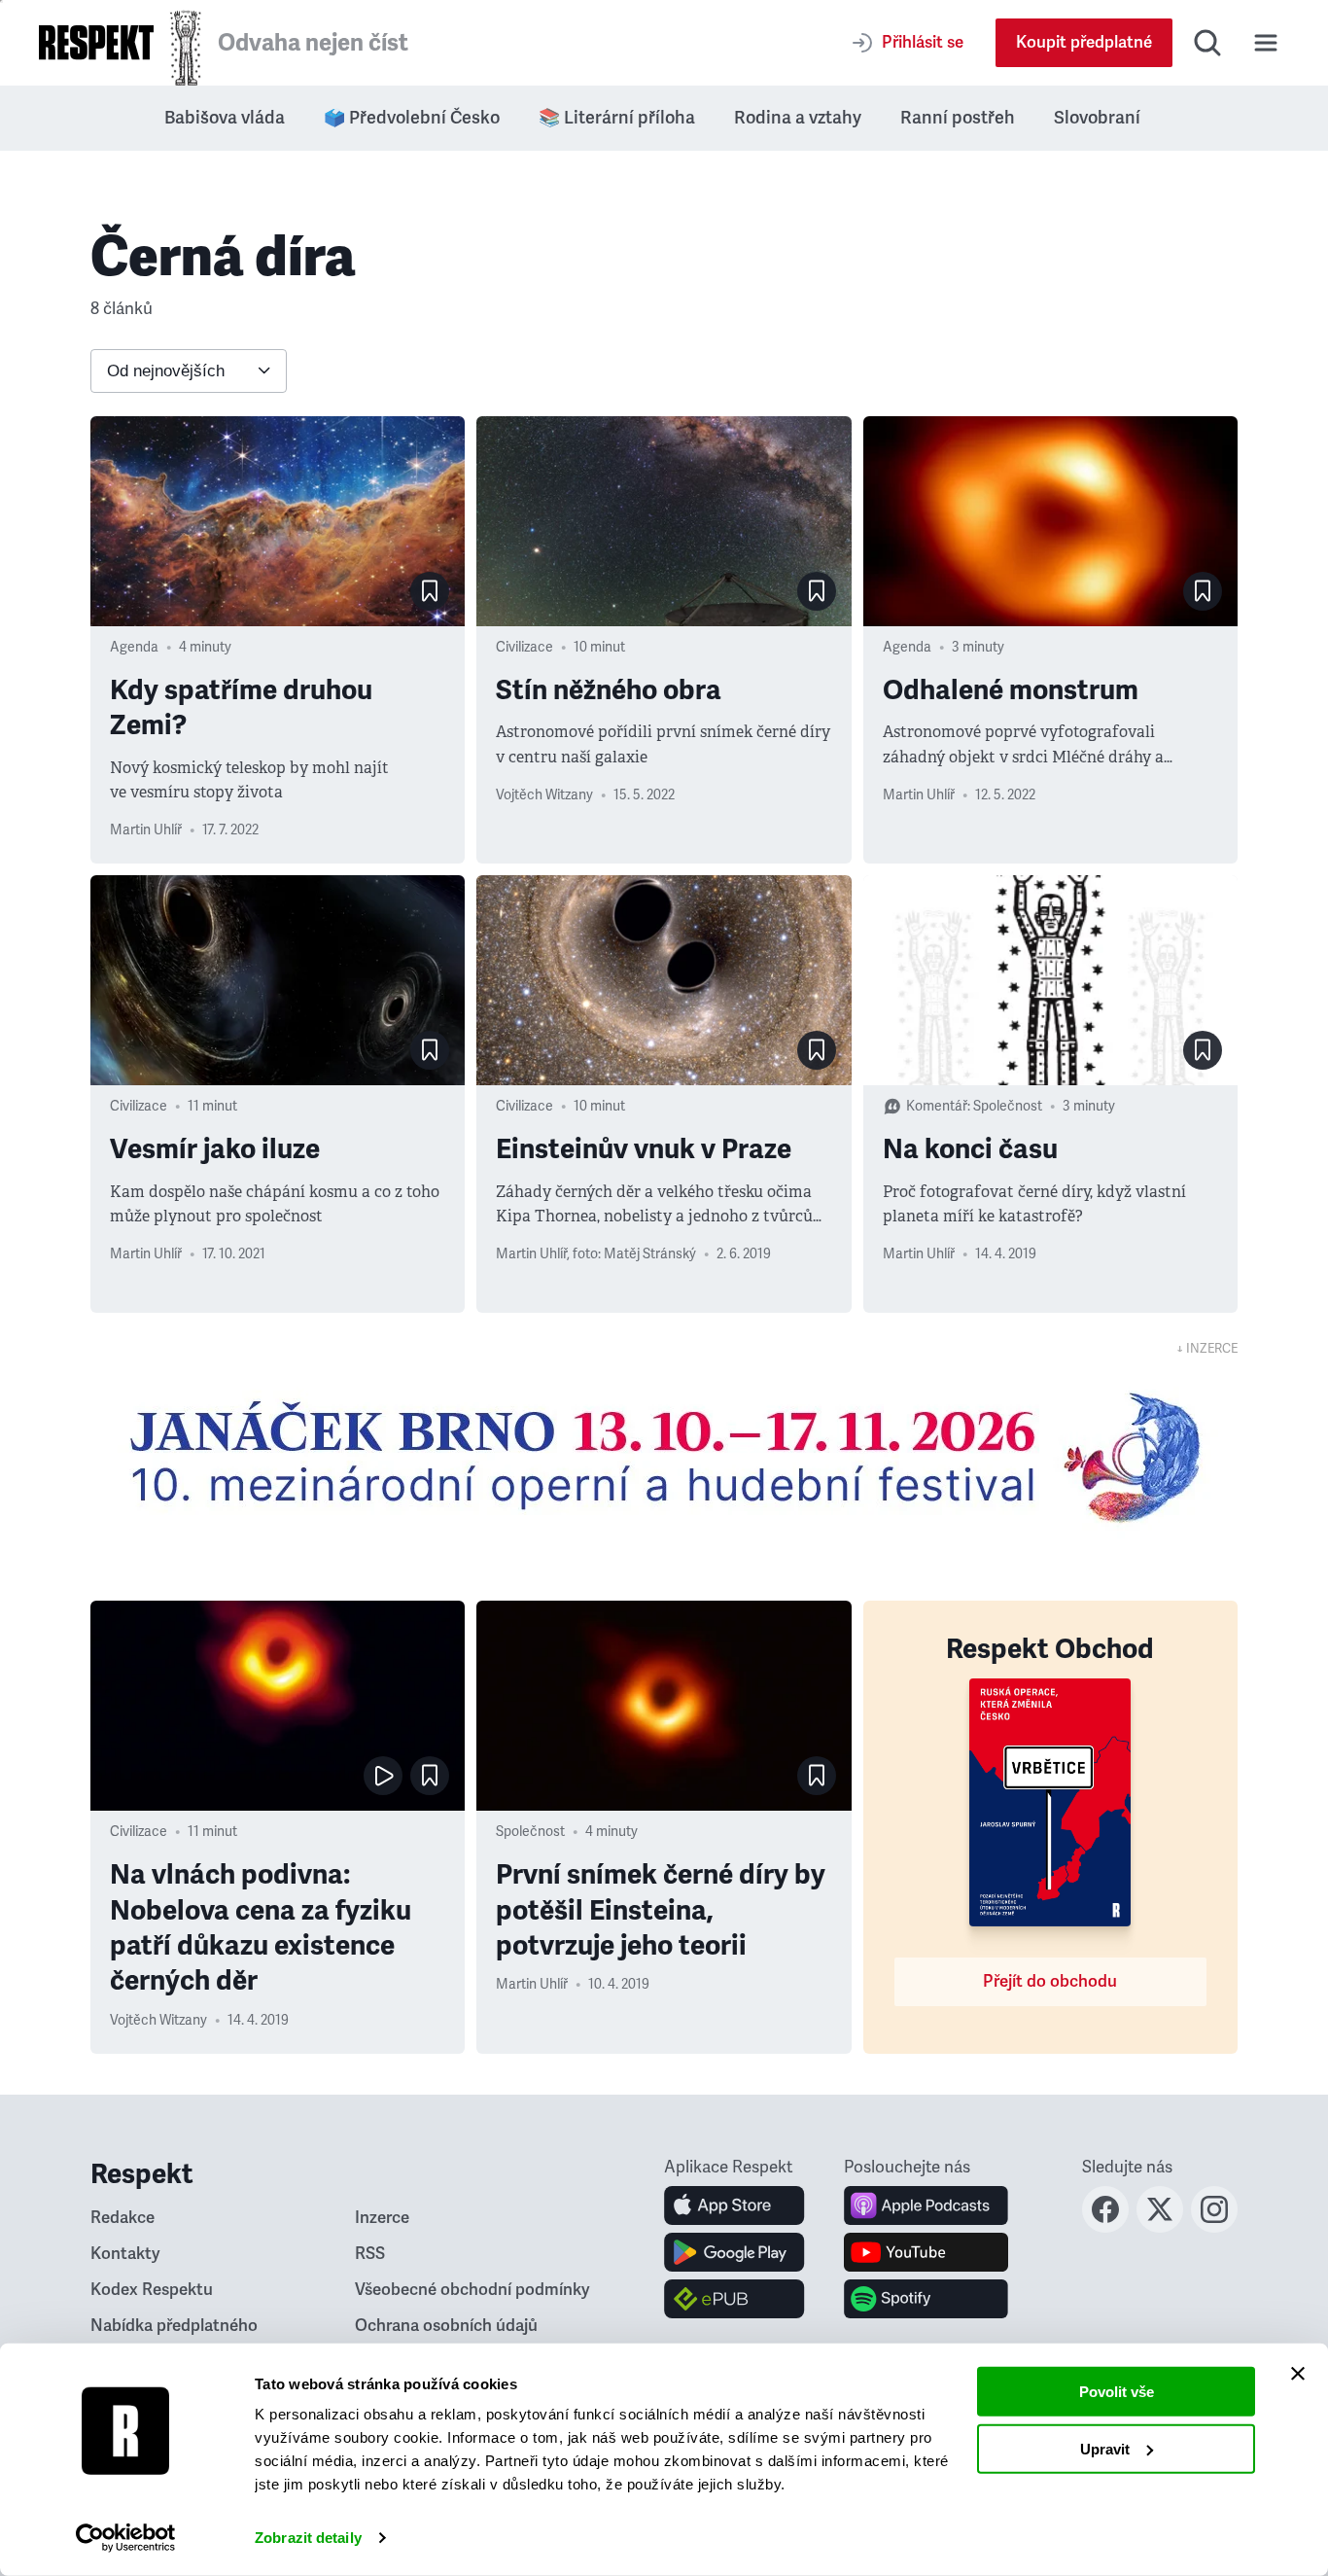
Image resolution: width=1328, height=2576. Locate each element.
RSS (370, 2254)
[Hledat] (1207, 43)
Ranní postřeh (958, 118)
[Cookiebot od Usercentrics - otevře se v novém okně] (126, 2538)
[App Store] (734, 2205)
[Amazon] (734, 2299)
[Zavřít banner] (1298, 2374)
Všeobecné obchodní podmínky (472, 2290)
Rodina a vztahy (798, 118)
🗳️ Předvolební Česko (412, 118)
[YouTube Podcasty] (926, 2252)
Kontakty (125, 2254)
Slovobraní (1097, 118)
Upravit (1105, 2448)
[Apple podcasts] (926, 2205)
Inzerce (382, 2218)
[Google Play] (734, 2252)
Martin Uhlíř (146, 830)
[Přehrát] (383, 1776)
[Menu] (1266, 43)
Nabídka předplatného (174, 2326)
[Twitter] (1160, 2227)
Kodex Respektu (152, 2290)
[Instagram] (1214, 2227)
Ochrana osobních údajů (446, 2326)
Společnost (1008, 1106)
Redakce (122, 2218)
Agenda (134, 647)
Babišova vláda (225, 118)
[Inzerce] (664, 1457)
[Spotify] (926, 2299)
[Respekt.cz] (96, 42)
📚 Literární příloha (617, 118)
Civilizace (524, 647)
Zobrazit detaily (308, 2538)
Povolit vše (1117, 2392)
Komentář (937, 1106)
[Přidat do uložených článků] (430, 591)
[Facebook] (1105, 2227)
